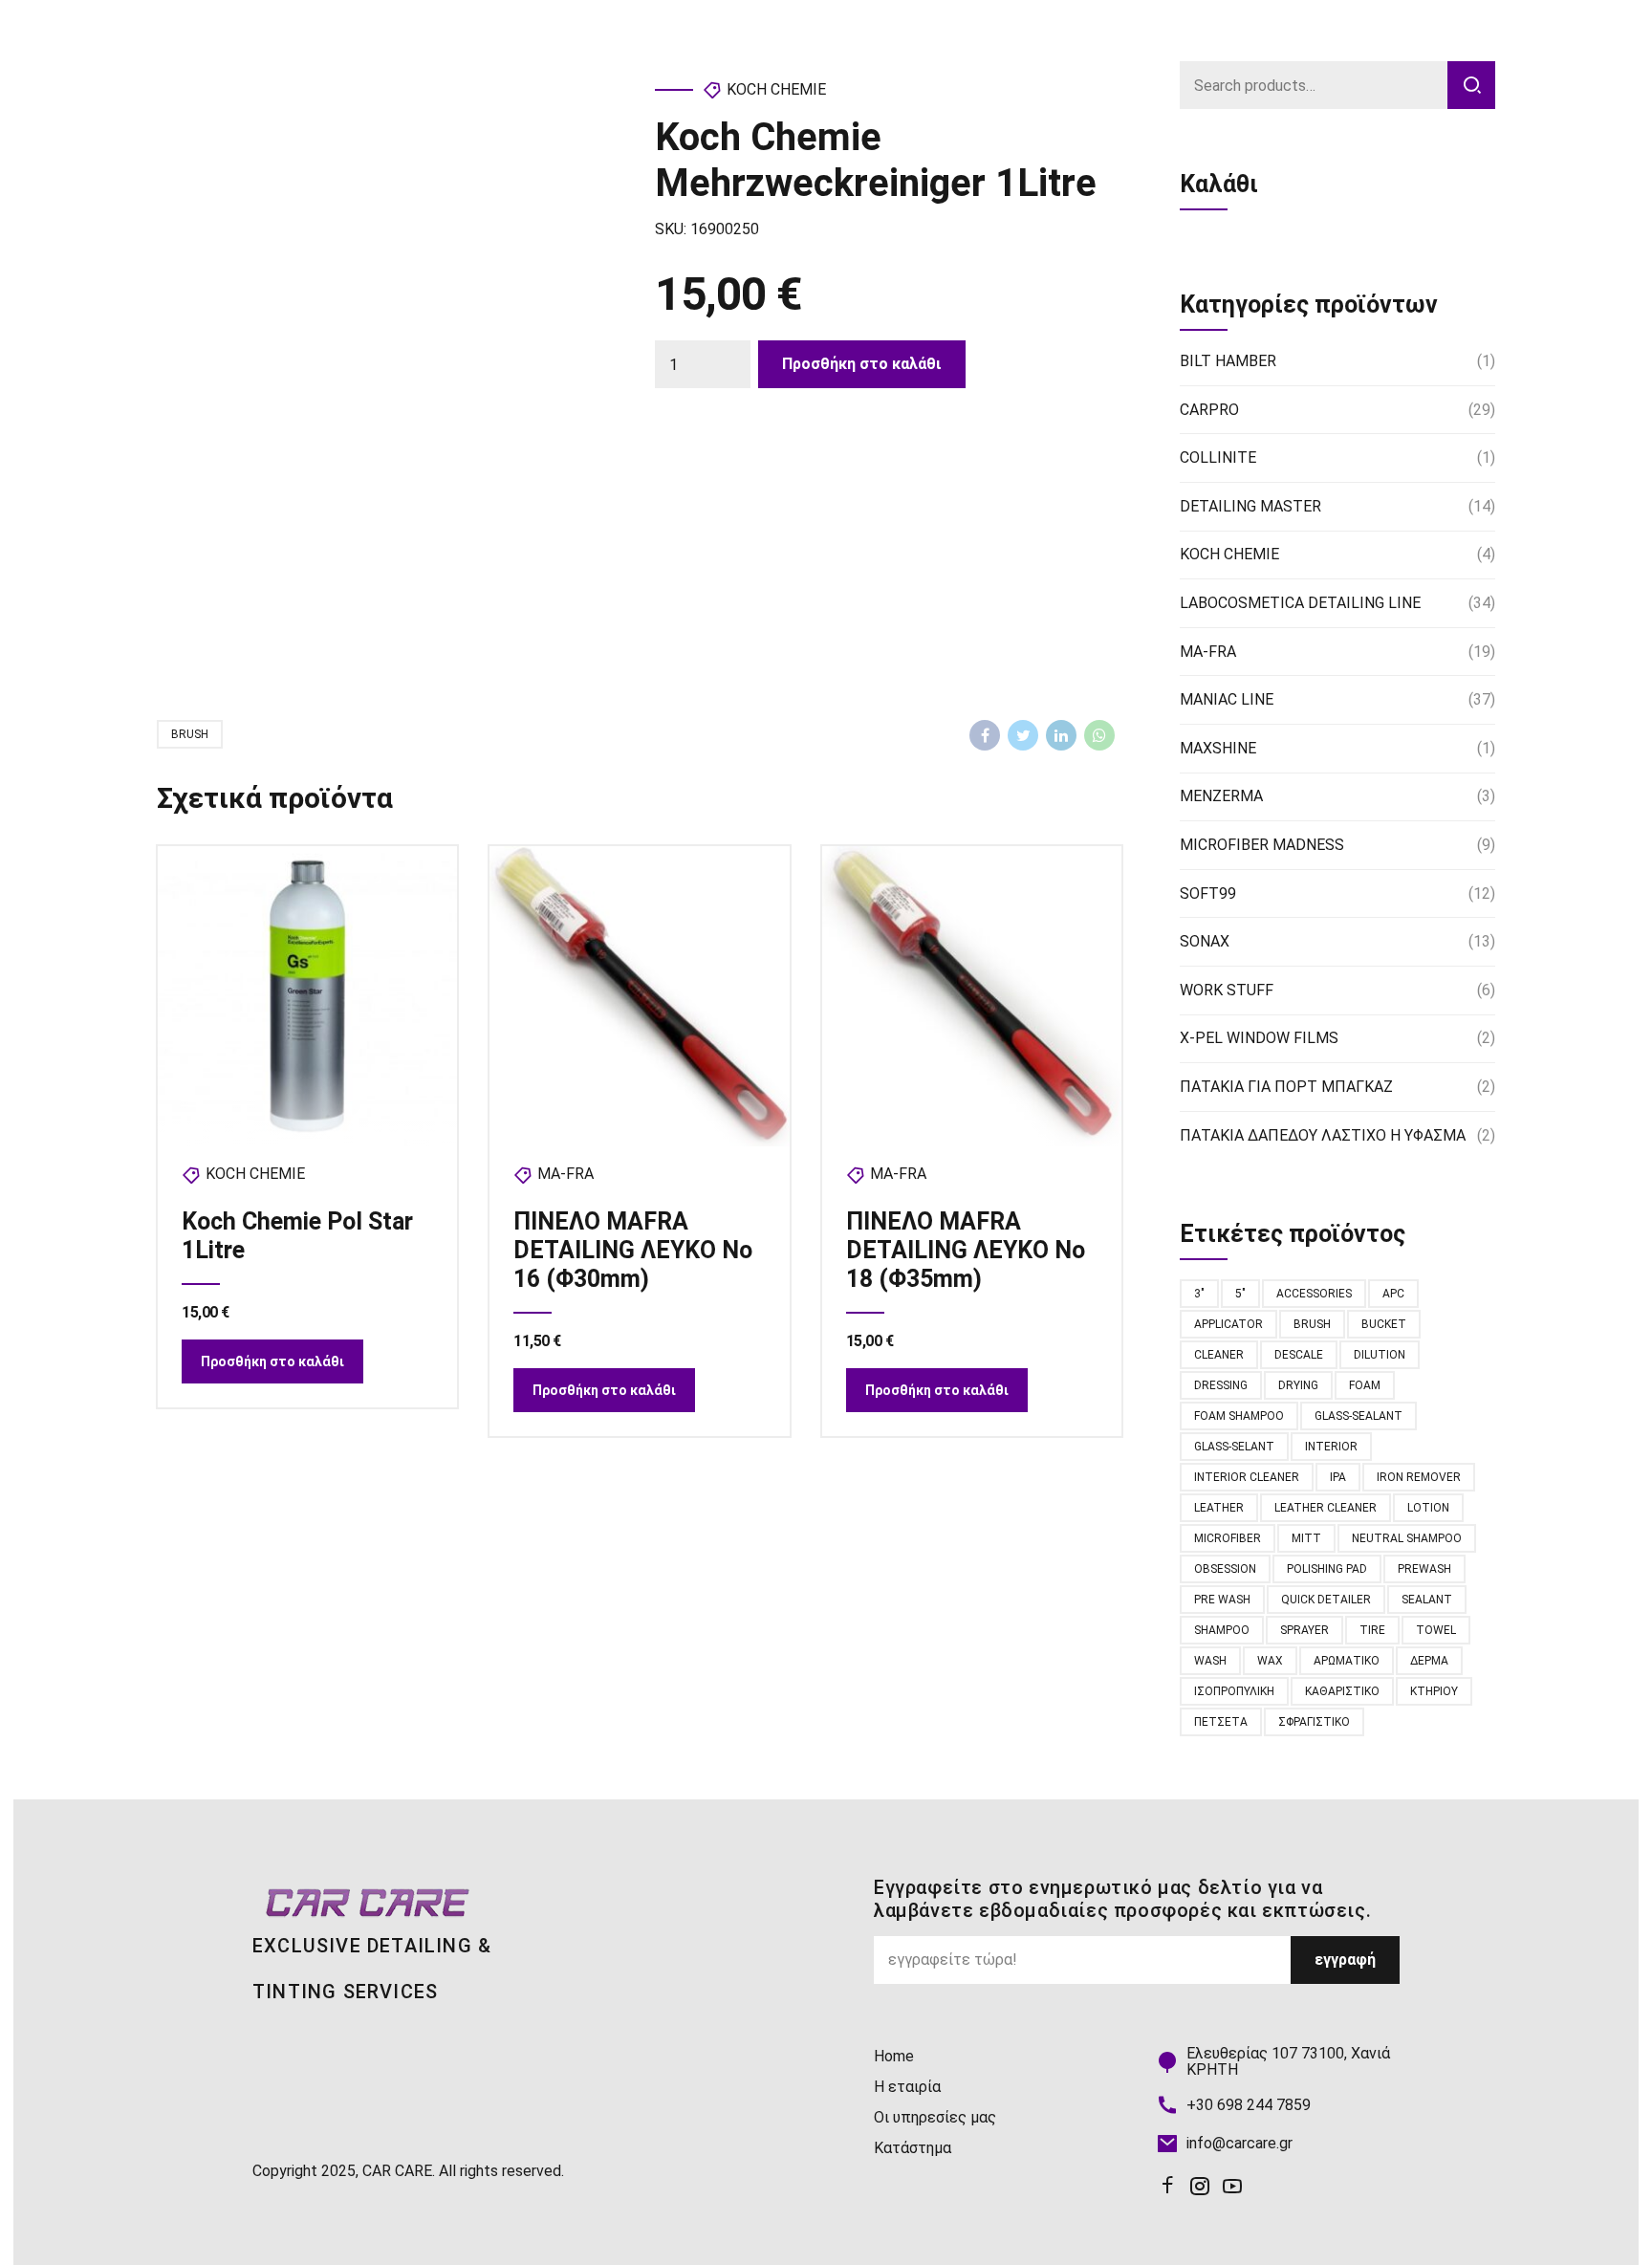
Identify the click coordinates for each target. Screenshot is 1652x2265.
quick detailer (1326, 1600)
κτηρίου (1434, 1691)
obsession (1225, 1569)
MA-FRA (565, 1174)
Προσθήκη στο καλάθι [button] (272, 1361)
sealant (1427, 1600)
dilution (1380, 1355)
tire (1372, 1630)
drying (1298, 1385)
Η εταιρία (907, 2087)
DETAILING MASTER (1250, 506)
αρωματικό (1347, 1661)
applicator (1228, 1324)
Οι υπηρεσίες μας (935, 2117)
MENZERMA (1221, 796)
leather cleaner (1326, 1508)
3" (1199, 1294)
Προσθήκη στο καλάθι (862, 364)
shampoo (1222, 1630)
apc (1393, 1294)
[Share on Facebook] (985, 735)
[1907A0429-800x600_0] (639, 996)
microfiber (1228, 1538)
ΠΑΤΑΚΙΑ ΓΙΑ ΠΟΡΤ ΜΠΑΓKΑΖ (1286, 1087)
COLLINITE (1218, 457)
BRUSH (190, 734)
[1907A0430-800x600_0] (972, 996)
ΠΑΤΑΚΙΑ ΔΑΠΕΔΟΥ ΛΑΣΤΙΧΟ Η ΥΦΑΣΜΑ (1323, 1135)
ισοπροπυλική (1234, 1691)
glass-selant (1234, 1447)
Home (894, 2056)
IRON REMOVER (1419, 1477)
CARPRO (1209, 410)
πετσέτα (1221, 1722)
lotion (1428, 1508)
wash (1210, 1661)
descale (1299, 1355)
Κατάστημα (913, 2148)
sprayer (1304, 1630)
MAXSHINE (1218, 748)
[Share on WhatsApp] (1099, 735)
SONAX (1205, 941)
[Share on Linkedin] (1061, 735)
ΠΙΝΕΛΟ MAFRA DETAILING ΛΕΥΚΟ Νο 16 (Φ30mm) (633, 1250)
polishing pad (1327, 1569)
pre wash (1222, 1600)
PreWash (1424, 1569)
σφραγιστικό (1314, 1722)
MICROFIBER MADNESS (1262, 845)
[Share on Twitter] (1023, 735)
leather (1219, 1508)
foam (1365, 1385)
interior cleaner (1247, 1477)
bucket (1384, 1324)
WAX (1270, 1661)
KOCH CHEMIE (776, 89)
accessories (1314, 1294)
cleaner (1219, 1355)
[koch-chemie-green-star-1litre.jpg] (307, 996)
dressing (1221, 1385)
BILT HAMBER (1228, 361)
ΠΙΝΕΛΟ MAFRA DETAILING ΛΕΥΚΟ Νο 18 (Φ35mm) (966, 1250)
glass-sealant (1359, 1416)
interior (1331, 1447)
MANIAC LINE (1227, 699)
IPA (1338, 1477)
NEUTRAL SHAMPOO (1407, 1538)
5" (1240, 1294)
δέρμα (1429, 1661)
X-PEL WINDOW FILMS (1259, 1038)
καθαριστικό (1342, 1691)
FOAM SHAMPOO (1239, 1416)
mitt (1306, 1538)
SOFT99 (1208, 893)
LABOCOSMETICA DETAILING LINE (1300, 603)
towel (1436, 1630)
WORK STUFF (1227, 990)
